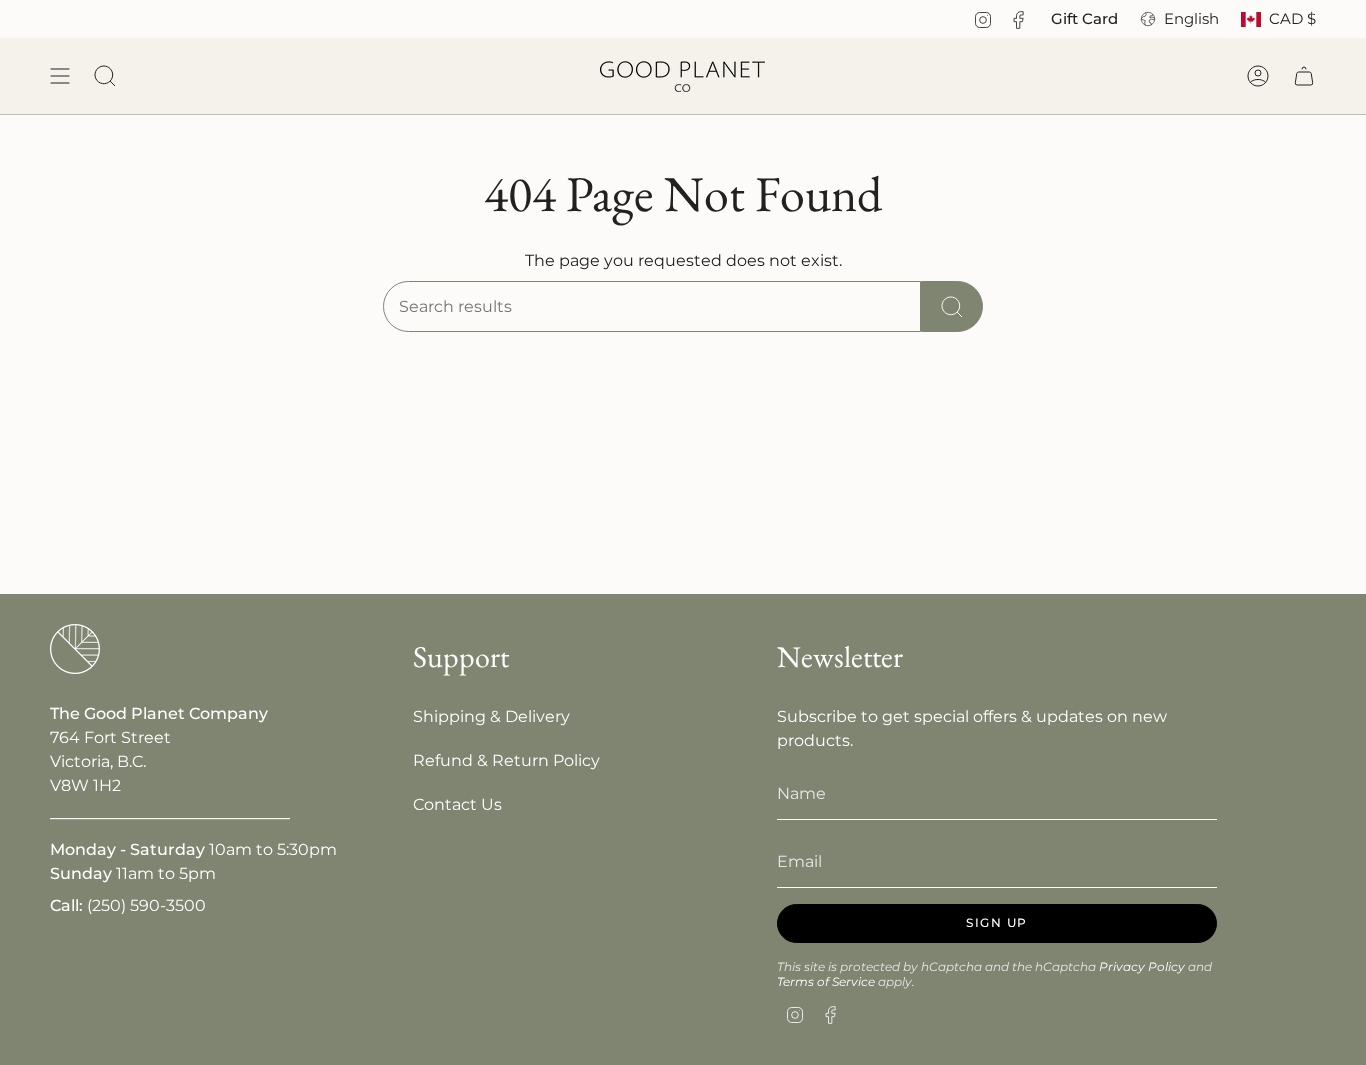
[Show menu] (60, 76)
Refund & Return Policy (506, 760)
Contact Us (457, 804)
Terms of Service (826, 981)
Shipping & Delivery (491, 716)
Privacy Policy (1142, 966)
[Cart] (1304, 76)
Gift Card (1084, 19)
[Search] (952, 306)
